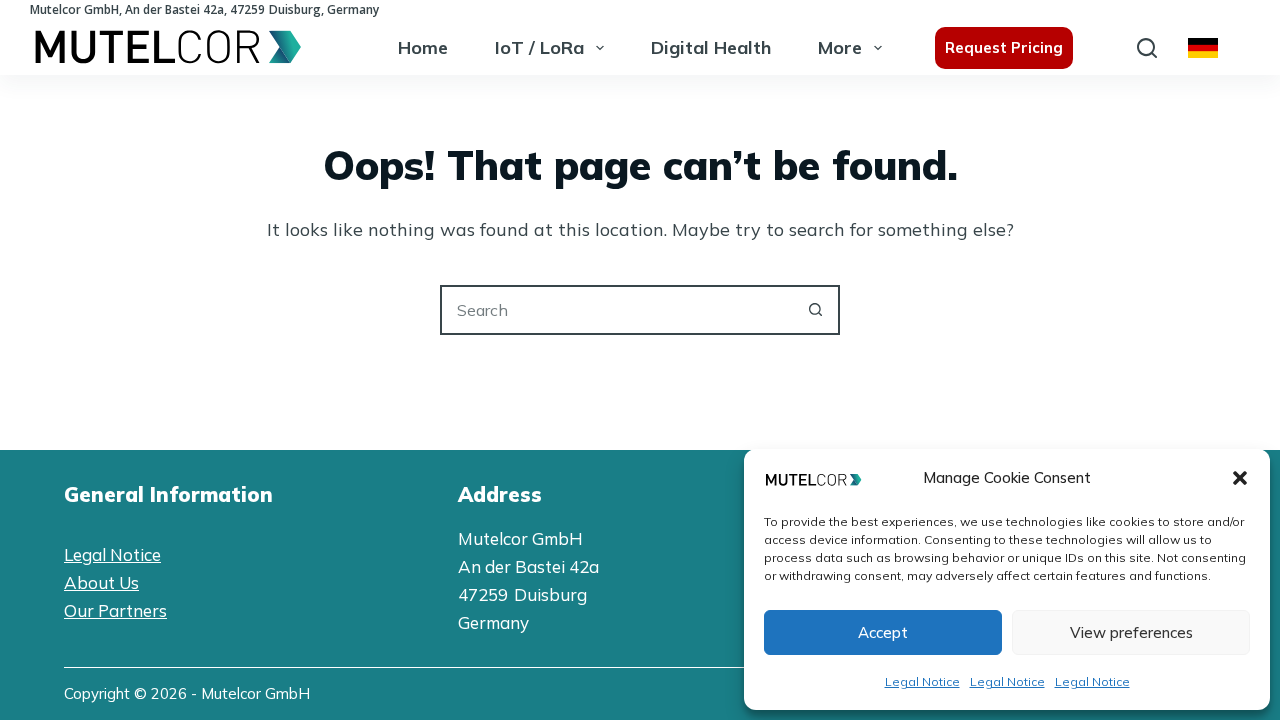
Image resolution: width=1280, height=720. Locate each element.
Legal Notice (922, 681)
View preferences (1131, 632)
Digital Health (711, 47)
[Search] (1147, 48)
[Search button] (815, 310)
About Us (101, 582)
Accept (883, 632)
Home (423, 47)
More (840, 47)
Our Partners (115, 610)
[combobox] (617, 310)
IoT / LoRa (539, 47)
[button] (1240, 478)
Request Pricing (1004, 47)
